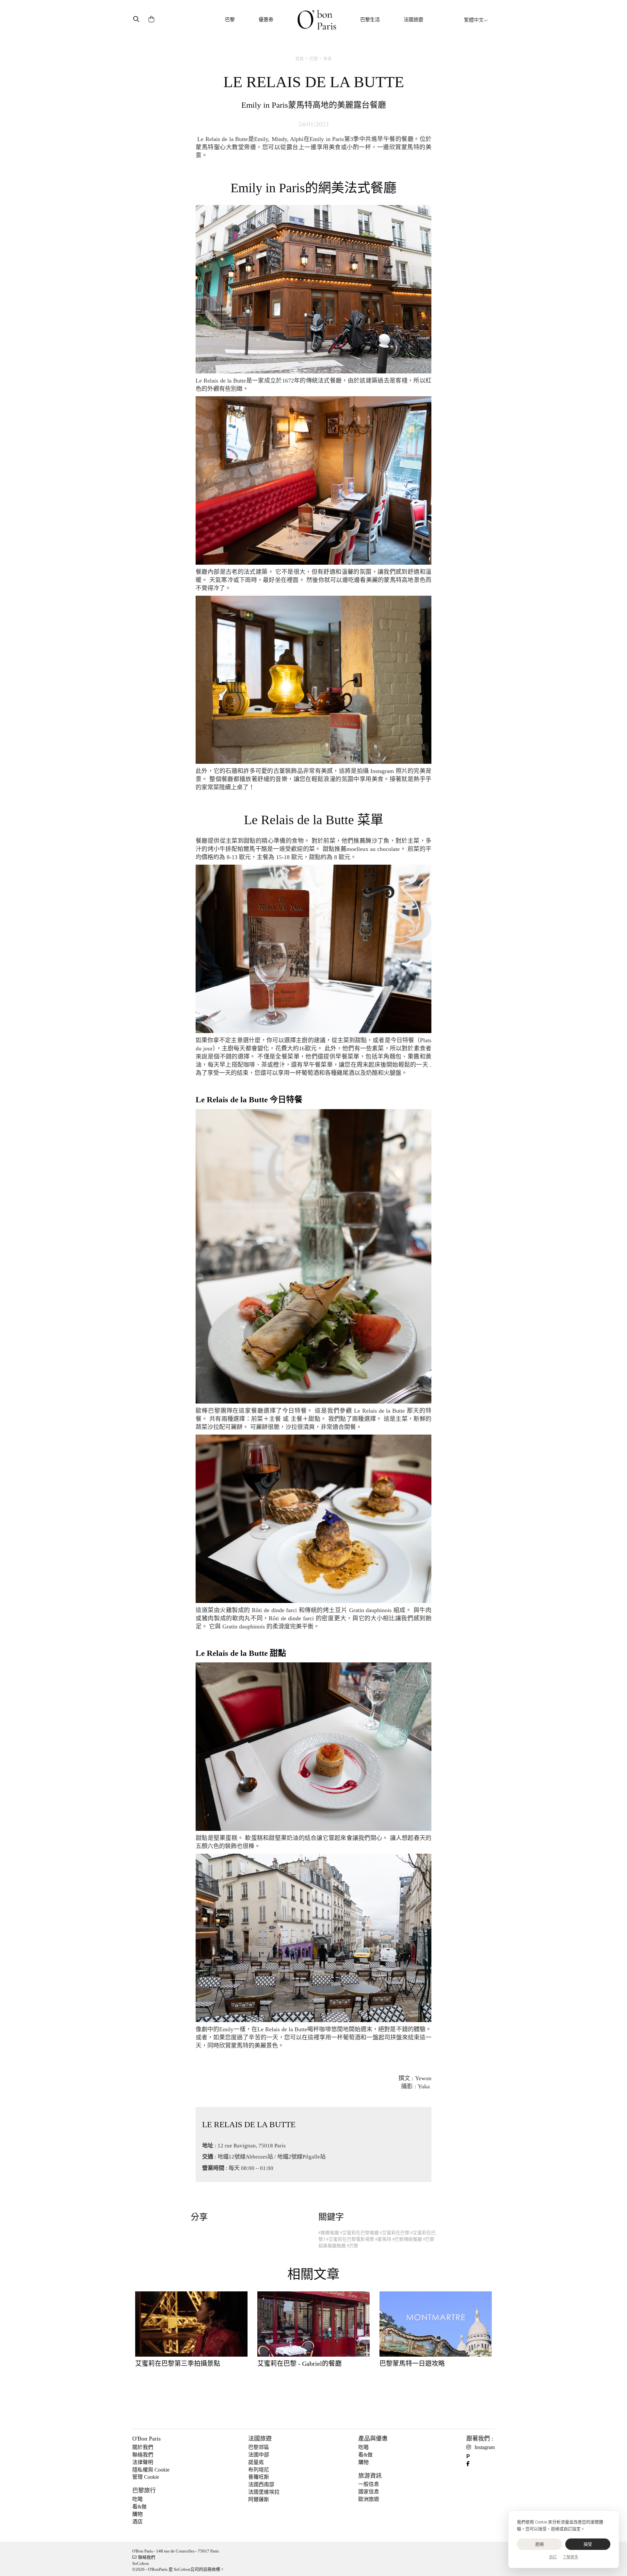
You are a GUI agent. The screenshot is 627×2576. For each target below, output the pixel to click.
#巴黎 (353, 2246)
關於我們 (143, 2447)
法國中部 (259, 2455)
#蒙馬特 (383, 2239)
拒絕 (540, 2544)
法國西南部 (261, 2484)
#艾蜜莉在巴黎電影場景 (350, 2239)
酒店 (137, 2522)
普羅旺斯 (259, 2477)
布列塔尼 (259, 2470)
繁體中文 (474, 20)
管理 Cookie (146, 2477)
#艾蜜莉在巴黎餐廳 (359, 2233)
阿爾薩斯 (259, 2499)
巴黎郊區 (259, 2447)
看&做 (139, 2507)
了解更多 (571, 2557)
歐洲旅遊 (369, 2499)
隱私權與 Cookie (151, 2470)
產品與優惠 (373, 2439)
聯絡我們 (143, 2455)
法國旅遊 (413, 20)
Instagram (485, 2447)
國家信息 (369, 2492)
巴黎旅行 (144, 2490)
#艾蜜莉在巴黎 (395, 2233)
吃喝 (137, 2499)
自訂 (553, 2557)
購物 (137, 2514)
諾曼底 (256, 2462)
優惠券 (266, 20)
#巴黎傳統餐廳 (407, 2239)
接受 (588, 2544)
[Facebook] (470, 2464)
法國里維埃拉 (264, 2492)
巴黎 (230, 20)
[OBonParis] (317, 20)
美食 (328, 59)
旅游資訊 (370, 2476)
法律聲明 (143, 2462)
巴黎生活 (370, 20)
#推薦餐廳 (329, 2233)
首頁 (299, 59)
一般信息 (369, 2484)
